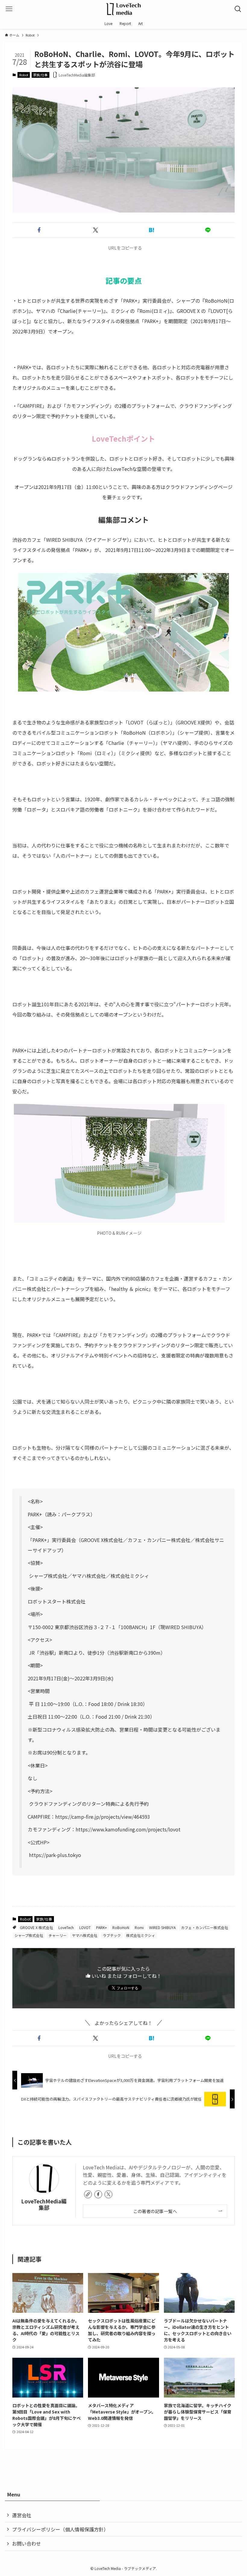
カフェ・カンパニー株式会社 (205, 1927)
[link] (88, 2194)
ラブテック (112, 1935)
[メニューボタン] (9, 9)
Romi (139, 1927)
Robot (24, 75)
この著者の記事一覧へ (155, 2211)
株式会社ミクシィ (141, 1935)
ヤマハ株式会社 (85, 1935)
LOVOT (85, 1927)
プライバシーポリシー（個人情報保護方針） (60, 2529)
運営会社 (22, 2515)
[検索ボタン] (238, 9)
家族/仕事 (40, 75)
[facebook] (98, 2194)
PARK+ (102, 1927)
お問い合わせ (27, 2543)
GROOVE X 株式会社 (36, 1927)
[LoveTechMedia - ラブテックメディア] (123, 9)
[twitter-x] (108, 2194)
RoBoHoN (121, 1927)
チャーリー (58, 1935)
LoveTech (66, 1927)
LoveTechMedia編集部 (44, 2204)
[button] (39, 230)
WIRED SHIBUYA (162, 1927)
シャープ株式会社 (29, 1935)
